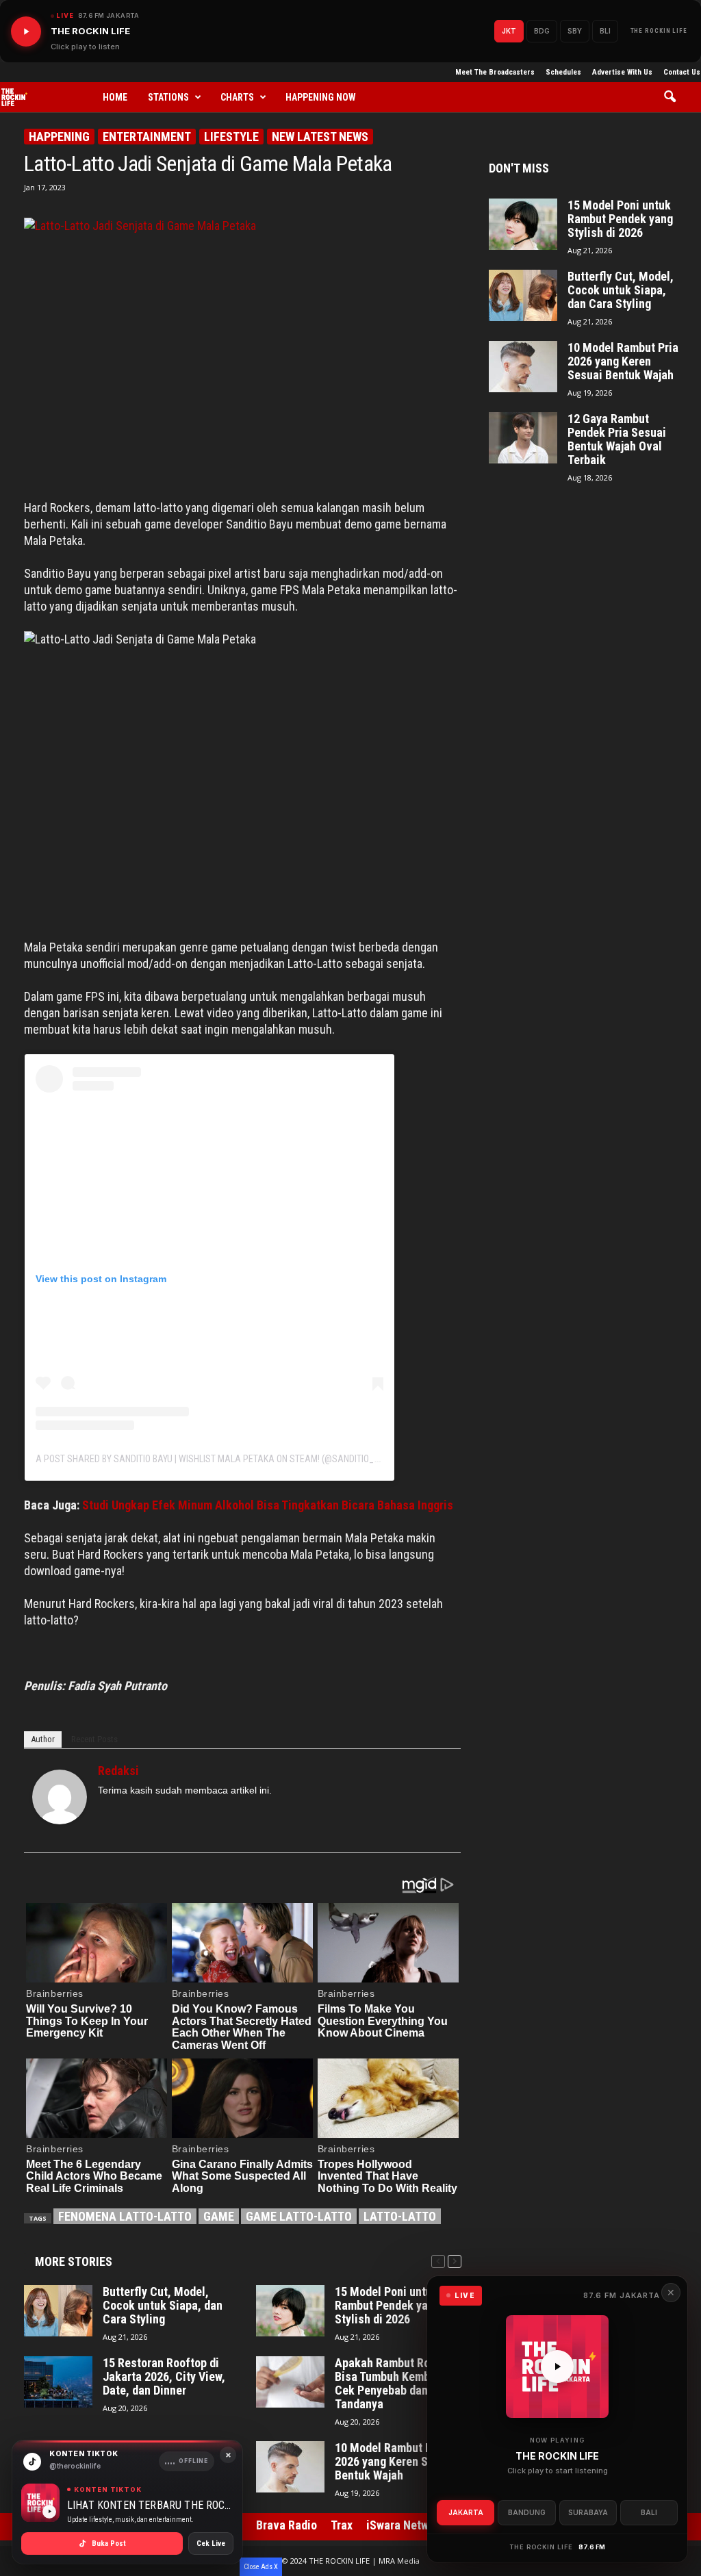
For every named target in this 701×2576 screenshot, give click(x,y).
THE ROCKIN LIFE (659, 31)
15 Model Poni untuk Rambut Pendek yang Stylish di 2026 (387, 2306)
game (219, 2216)
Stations (168, 97)
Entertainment (147, 137)
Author (43, 1739)
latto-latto (400, 2216)
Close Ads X (261, 2567)
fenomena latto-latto (125, 2216)
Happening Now (321, 97)
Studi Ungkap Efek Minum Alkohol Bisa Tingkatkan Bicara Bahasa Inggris (268, 1505)
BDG (542, 31)
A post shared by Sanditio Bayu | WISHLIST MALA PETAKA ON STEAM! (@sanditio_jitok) (217, 1459)
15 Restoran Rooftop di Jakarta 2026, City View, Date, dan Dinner (164, 2377)
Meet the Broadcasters (495, 72)
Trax (342, 2525)
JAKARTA (466, 2512)
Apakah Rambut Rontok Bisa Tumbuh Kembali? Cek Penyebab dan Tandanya (394, 2384)
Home (115, 97)
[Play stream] (557, 2367)
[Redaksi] (60, 1797)
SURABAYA (588, 2512)
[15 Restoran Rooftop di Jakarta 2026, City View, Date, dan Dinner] (58, 2382)
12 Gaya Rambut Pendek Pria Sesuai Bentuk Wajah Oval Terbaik (617, 439)
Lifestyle (231, 137)
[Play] (26, 31)
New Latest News (320, 137)
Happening (59, 137)
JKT (509, 31)
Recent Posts (94, 1739)
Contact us (682, 72)
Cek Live (211, 2543)
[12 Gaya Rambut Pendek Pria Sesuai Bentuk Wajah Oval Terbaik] (523, 438)
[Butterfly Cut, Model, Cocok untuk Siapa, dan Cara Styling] (58, 2311)
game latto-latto (299, 2216)
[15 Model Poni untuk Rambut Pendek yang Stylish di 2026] (290, 2311)
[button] (675, 97)
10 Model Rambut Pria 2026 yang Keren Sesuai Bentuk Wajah (395, 2462)
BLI (605, 31)
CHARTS (237, 97)
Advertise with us (622, 72)
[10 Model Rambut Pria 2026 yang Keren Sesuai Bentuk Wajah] (290, 2467)
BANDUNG (527, 2512)
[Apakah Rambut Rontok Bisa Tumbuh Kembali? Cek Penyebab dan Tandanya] (290, 2382)
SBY (575, 31)
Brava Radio (286, 2525)
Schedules (563, 72)
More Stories (74, 2261)
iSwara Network (406, 2525)
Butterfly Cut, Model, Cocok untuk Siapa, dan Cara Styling (163, 2306)
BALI (649, 2512)
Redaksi (118, 1771)
